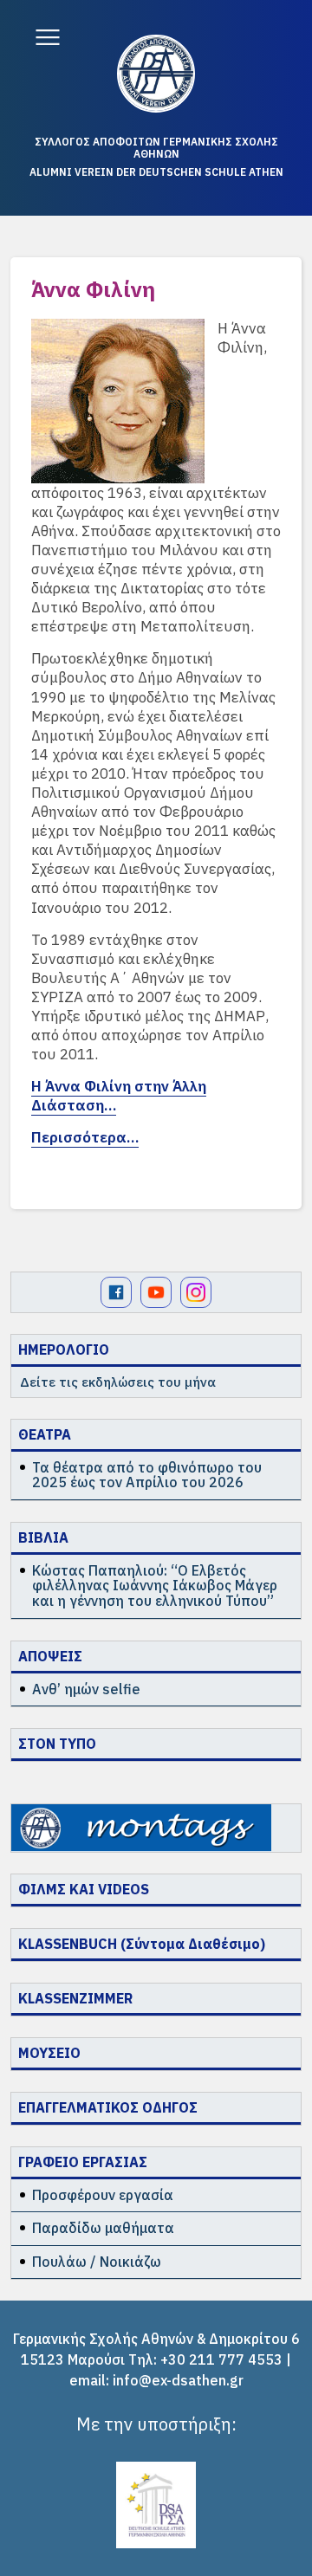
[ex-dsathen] (156, 74)
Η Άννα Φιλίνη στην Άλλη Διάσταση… (119, 1096)
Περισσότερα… (85, 1137)
